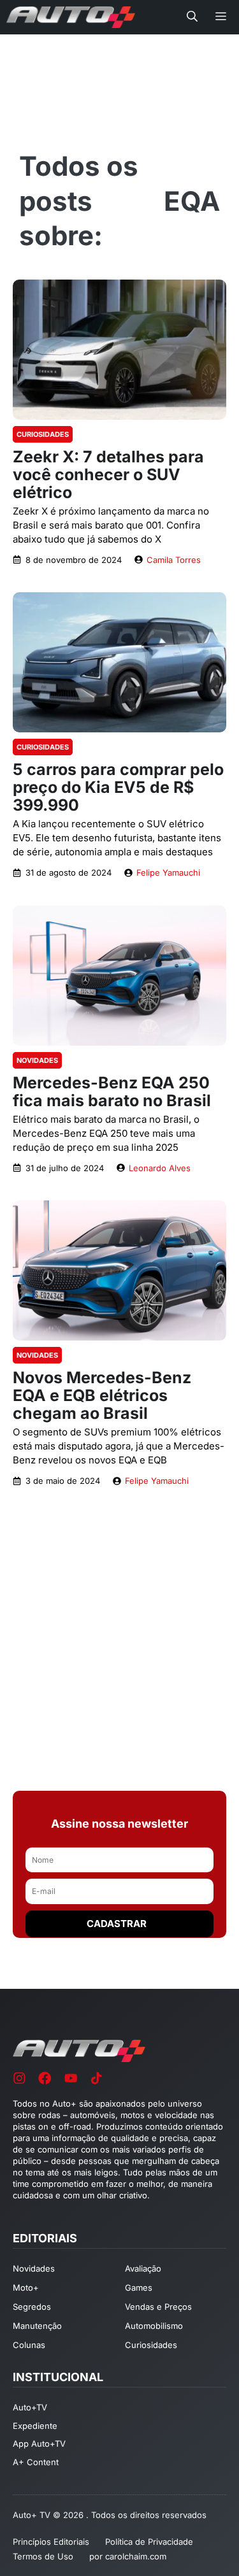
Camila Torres (174, 560)
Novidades (37, 1060)
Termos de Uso (43, 2556)
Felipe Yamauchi (168, 872)
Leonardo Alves (160, 1168)
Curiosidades (43, 434)
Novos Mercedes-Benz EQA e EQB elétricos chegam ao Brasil (102, 1395)
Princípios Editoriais (51, 2542)
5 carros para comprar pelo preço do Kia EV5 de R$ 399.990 (118, 787)
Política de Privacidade (149, 2542)
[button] (192, 17)
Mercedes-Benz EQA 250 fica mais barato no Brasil (112, 1092)
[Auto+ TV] (71, 17)
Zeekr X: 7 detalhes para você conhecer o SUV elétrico (108, 474)
